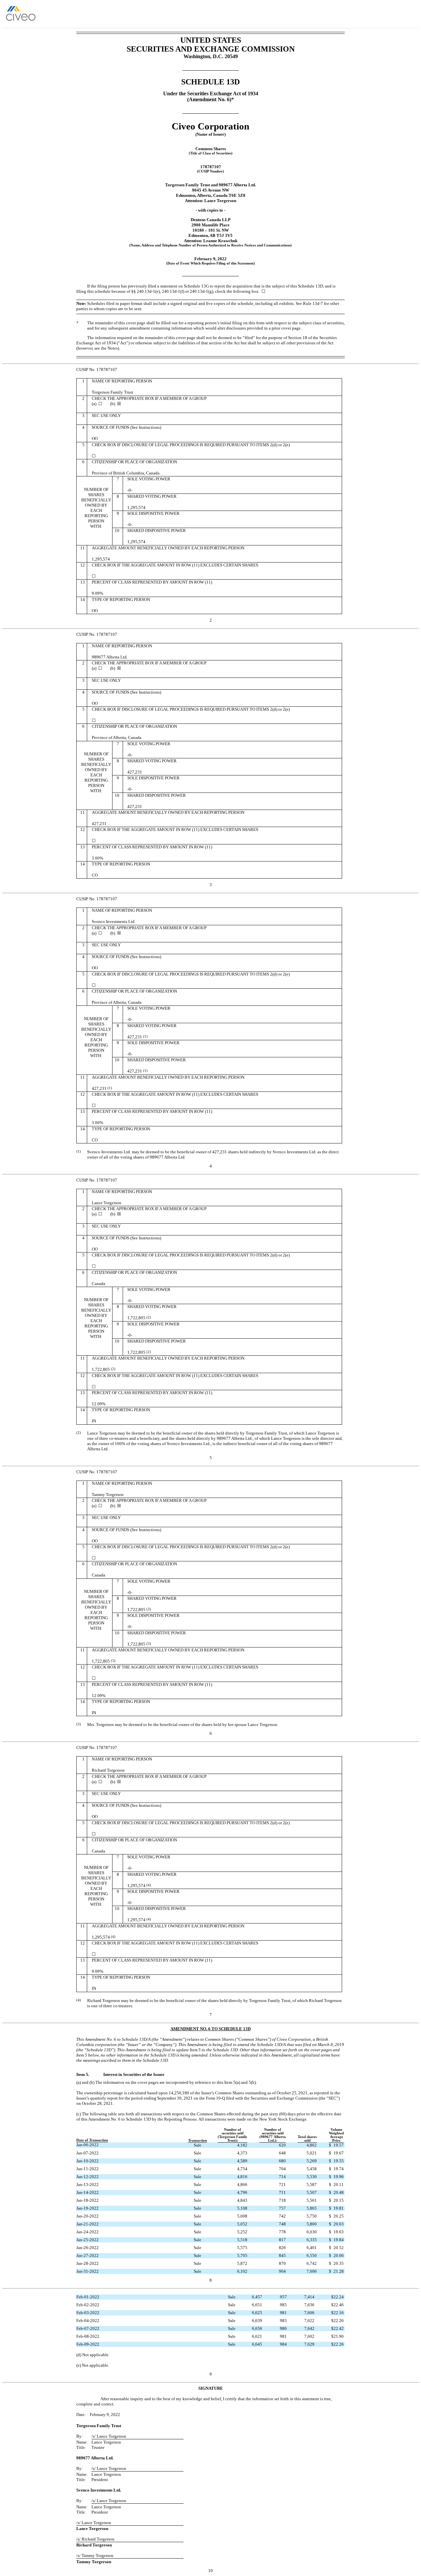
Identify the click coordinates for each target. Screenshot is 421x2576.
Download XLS (407, 16)
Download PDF (398, 16)
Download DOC (390, 16)
